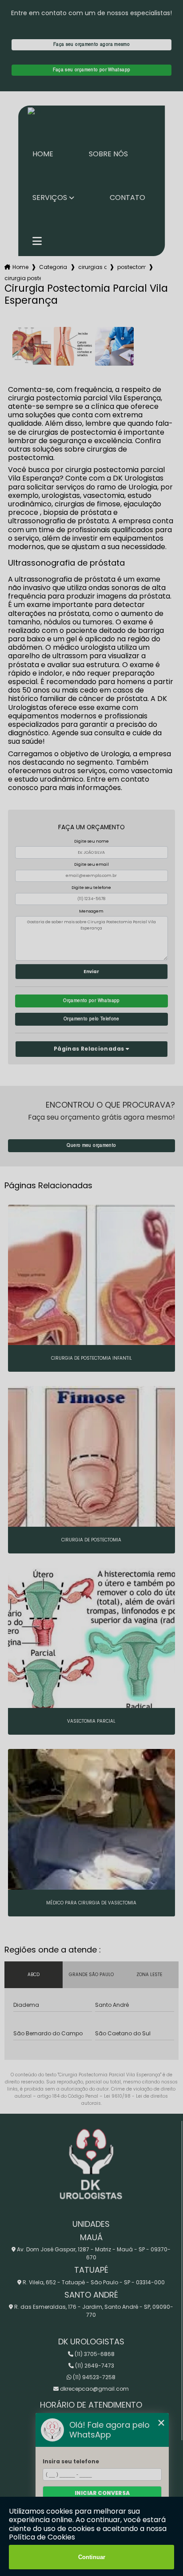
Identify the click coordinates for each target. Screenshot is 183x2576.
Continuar (92, 2557)
